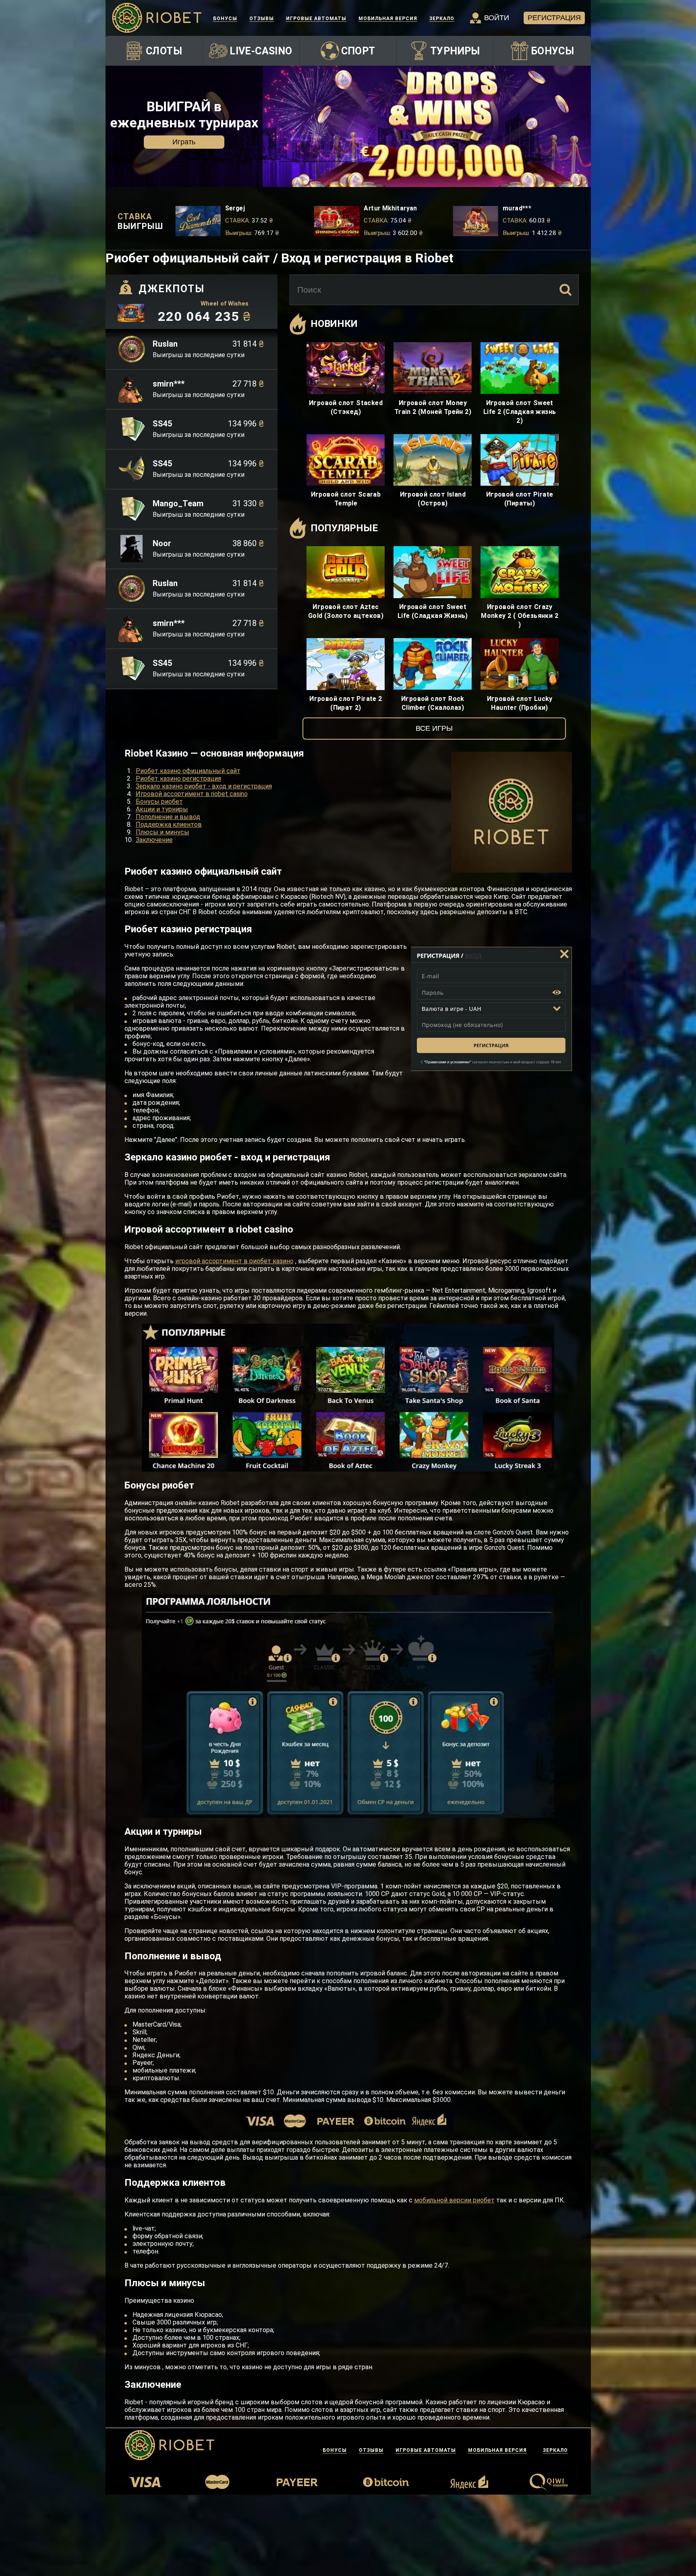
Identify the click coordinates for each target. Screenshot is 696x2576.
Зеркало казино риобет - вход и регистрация (204, 786)
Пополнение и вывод (168, 817)
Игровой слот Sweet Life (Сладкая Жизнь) (433, 611)
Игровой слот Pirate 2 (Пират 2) (346, 703)
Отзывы (262, 19)
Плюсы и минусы (163, 832)
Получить (184, 142)
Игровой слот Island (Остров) (433, 499)
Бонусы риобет (159, 801)
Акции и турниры (162, 809)
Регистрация (554, 18)
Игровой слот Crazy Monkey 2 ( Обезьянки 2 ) (520, 616)
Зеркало (442, 19)
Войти (497, 18)
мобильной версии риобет (454, 2200)
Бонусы (225, 19)
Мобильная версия (388, 19)
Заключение (154, 840)
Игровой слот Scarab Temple (346, 499)
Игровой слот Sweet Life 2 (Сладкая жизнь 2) (520, 412)
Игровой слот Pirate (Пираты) (520, 499)
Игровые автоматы (316, 19)
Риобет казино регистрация (178, 779)
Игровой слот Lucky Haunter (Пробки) (520, 703)
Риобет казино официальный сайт (188, 771)
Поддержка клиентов (169, 824)
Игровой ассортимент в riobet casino (192, 794)
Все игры (434, 728)
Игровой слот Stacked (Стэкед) (346, 407)
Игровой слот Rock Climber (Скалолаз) (433, 703)
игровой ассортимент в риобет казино (234, 1261)
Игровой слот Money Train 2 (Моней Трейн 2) (433, 407)
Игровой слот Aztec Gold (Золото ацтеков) (346, 611)
